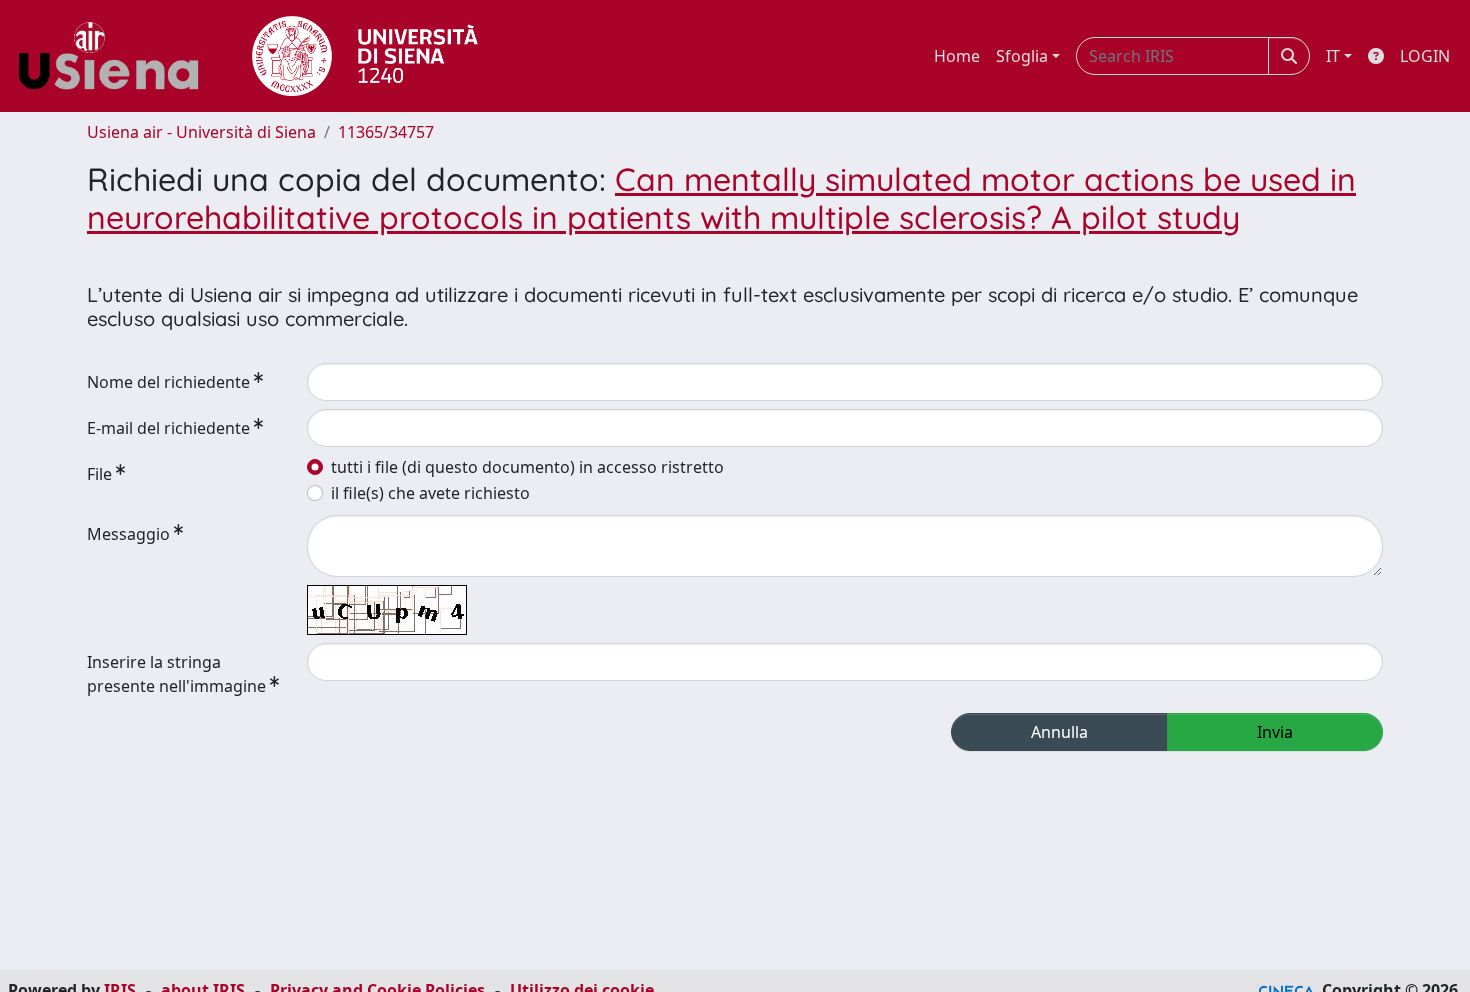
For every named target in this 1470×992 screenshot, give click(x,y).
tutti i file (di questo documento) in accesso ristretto (527, 467)
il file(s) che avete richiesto (430, 493)
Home (957, 56)
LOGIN (1425, 56)
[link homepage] (116, 56)
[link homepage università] (365, 56)
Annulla (1059, 732)
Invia (1275, 732)
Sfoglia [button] (1022, 56)
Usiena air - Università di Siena (201, 132)
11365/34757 (386, 132)
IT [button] (1333, 56)
